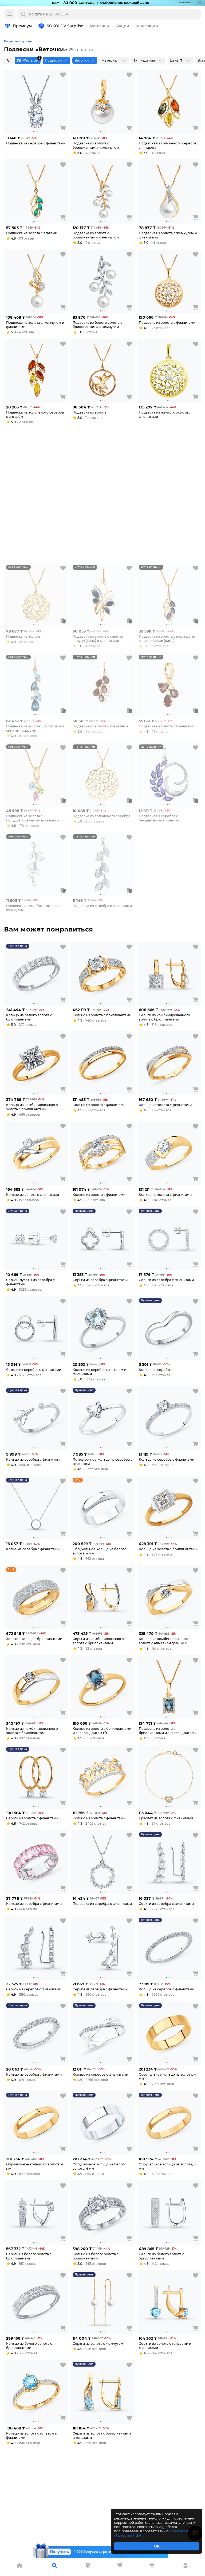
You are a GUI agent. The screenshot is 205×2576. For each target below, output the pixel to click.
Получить (59, 2552)
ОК (157, 2546)
